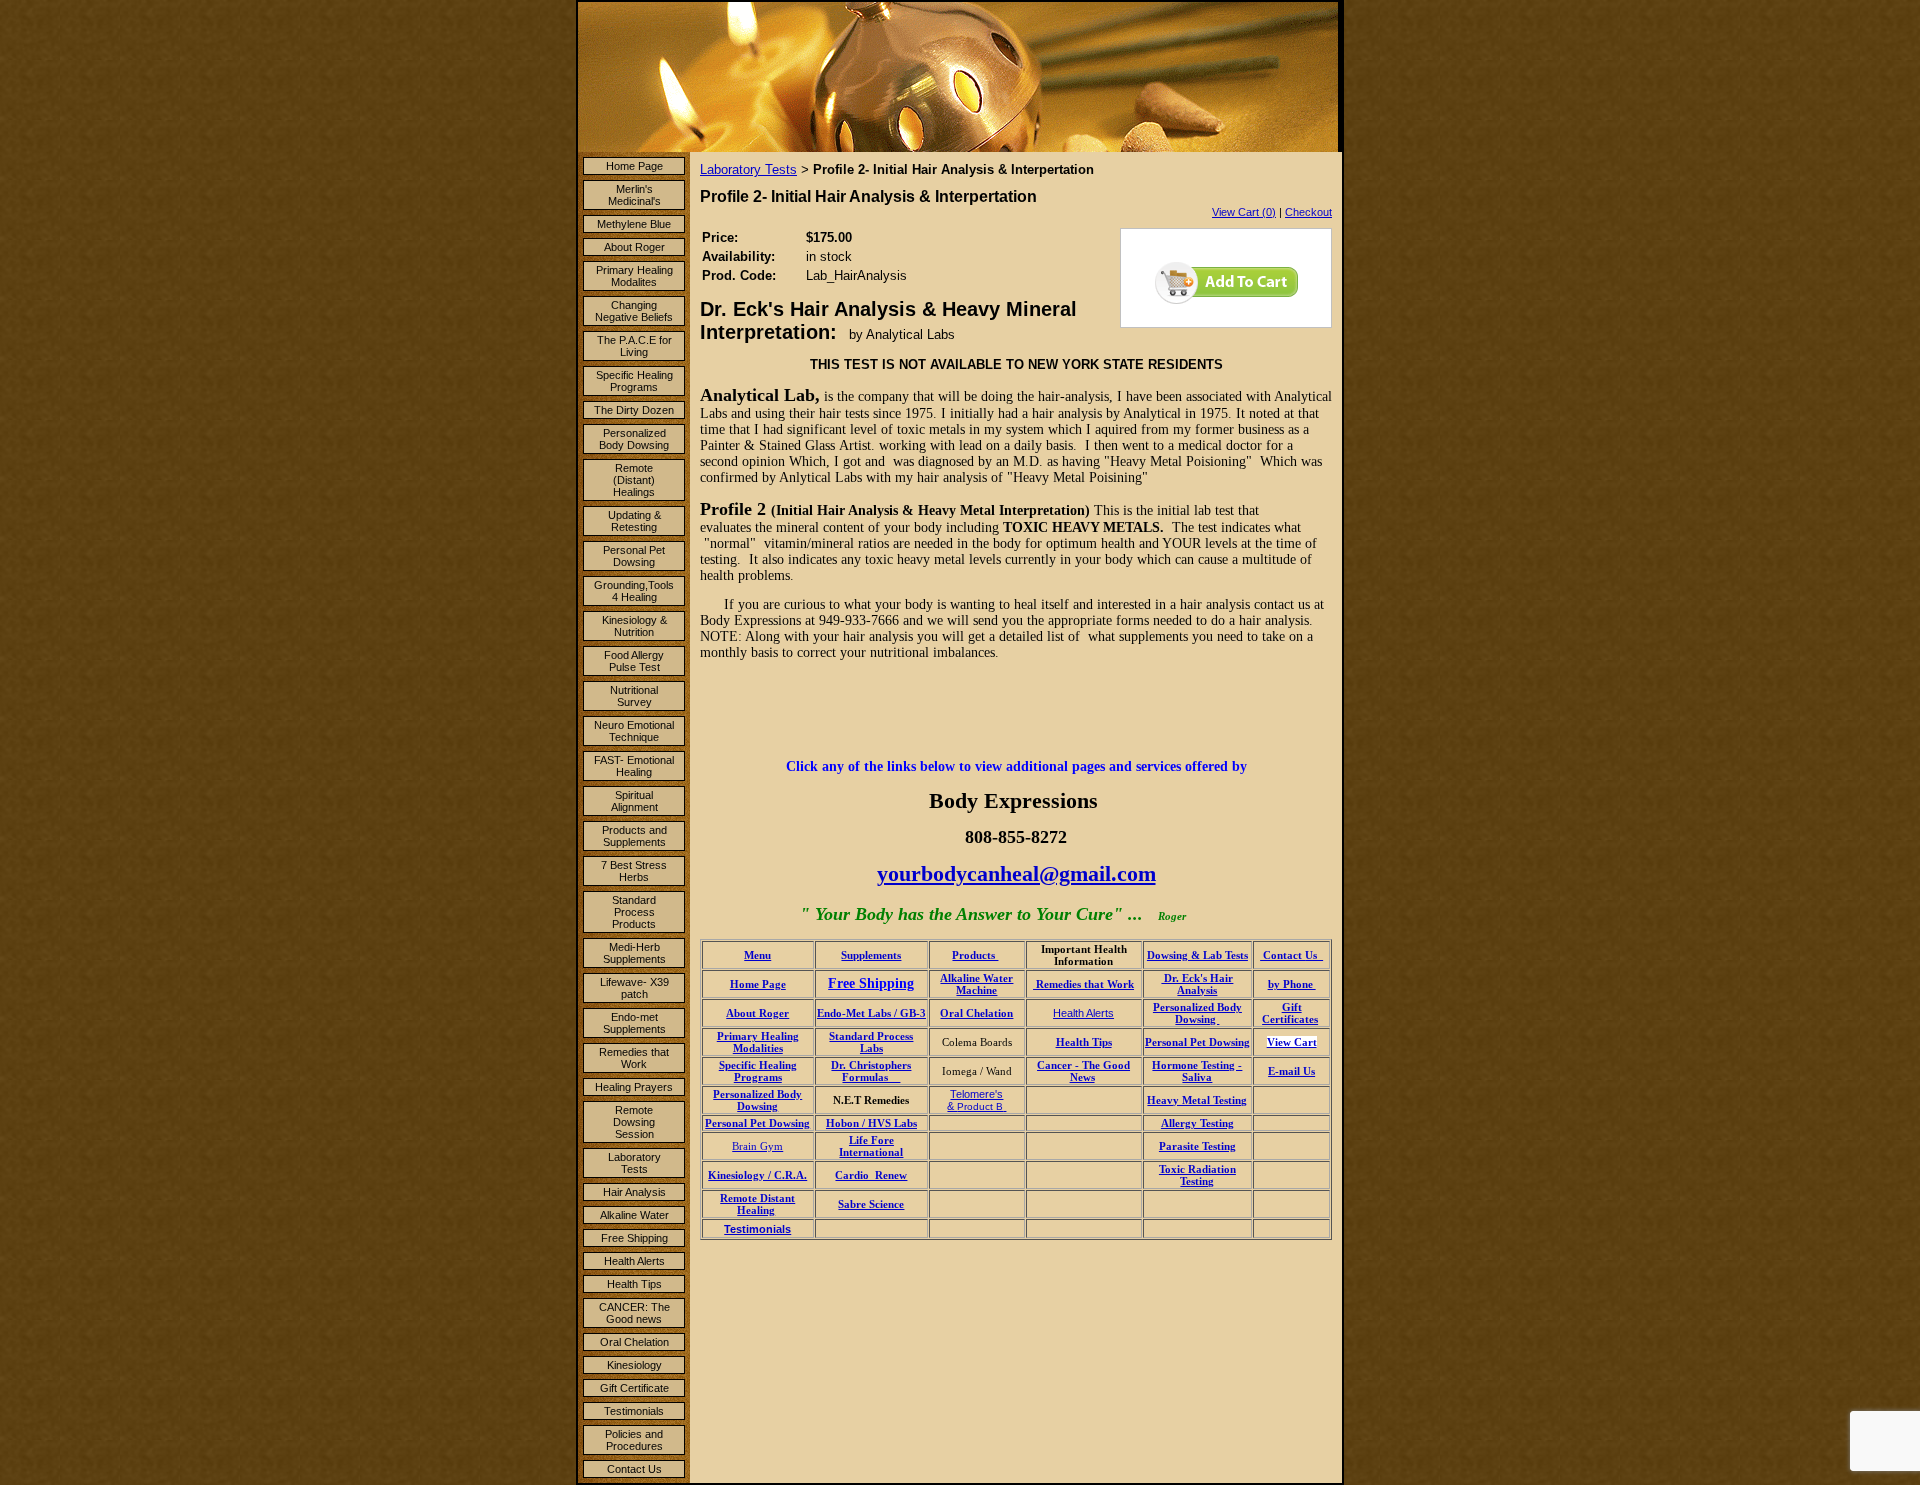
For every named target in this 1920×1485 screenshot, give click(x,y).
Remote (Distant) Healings (634, 480)
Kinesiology (634, 1365)
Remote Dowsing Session (634, 1122)
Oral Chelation (634, 1342)
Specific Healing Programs (634, 381)
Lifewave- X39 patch (634, 988)
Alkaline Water (634, 1215)
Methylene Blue (634, 224)
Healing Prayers (634, 1087)
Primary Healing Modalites (634, 276)
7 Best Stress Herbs (634, 871)
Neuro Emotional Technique (634, 731)
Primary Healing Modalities (758, 1042)
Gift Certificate (634, 1388)
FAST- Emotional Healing (634, 766)
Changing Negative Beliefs (634, 311)
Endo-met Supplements (634, 1023)
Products (975, 955)
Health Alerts (634, 1261)
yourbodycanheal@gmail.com (1016, 873)
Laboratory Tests (634, 1163)
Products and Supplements (634, 836)
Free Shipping (634, 1238)
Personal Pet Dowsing (634, 556)
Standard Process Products (634, 912)
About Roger (634, 247)
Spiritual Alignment (634, 801)
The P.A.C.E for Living (634, 346)
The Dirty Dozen (634, 410)
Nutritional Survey (634, 696)
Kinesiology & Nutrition (634, 626)
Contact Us (634, 1469)
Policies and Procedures (634, 1440)
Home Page (634, 166)
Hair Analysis (634, 1192)
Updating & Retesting (634, 521)
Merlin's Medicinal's (634, 195)
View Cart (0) (1244, 212)
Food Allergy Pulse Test (634, 661)
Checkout (1308, 212)
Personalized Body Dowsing (634, 439)
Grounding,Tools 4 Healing (634, 591)
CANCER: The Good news (634, 1313)
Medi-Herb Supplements (634, 953)
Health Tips (634, 1284)
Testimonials (634, 1411)
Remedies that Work (634, 1058)
